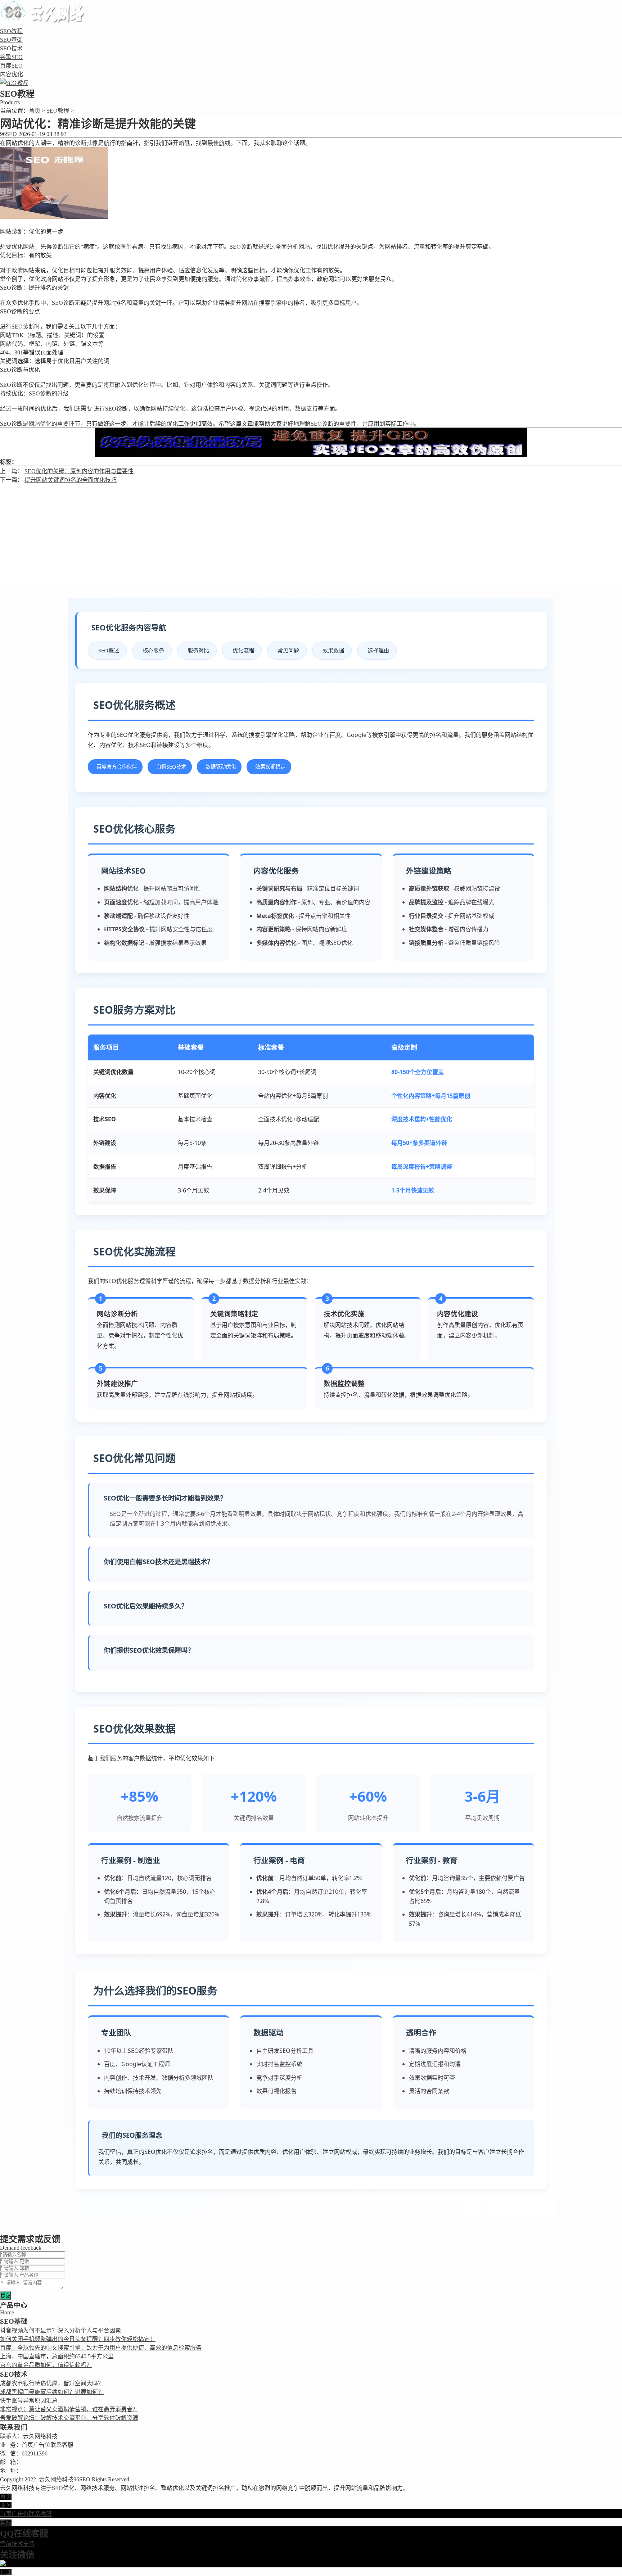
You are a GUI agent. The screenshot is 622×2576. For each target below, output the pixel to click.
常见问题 (288, 650)
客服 (6, 2523)
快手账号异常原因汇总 (29, 2401)
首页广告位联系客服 (26, 2514)
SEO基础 (11, 40)
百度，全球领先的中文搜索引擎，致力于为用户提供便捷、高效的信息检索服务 (101, 2348)
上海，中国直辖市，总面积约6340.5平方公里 (57, 2356)
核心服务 (153, 650)
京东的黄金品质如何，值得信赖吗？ (46, 2365)
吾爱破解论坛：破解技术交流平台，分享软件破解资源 (69, 2418)
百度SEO (11, 66)
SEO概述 (109, 650)
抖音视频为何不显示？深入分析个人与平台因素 (60, 2330)
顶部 (6, 2572)
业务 (6, 2505)
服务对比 (198, 650)
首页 (35, 111)
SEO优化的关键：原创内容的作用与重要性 (79, 471)
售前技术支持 (17, 2544)
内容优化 (12, 74)
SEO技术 (11, 48)
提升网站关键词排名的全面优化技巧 (71, 480)
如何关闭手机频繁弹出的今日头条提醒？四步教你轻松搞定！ (78, 2339)
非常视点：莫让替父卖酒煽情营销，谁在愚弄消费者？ (69, 2409)
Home (7, 2312)
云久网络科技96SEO (65, 2479)
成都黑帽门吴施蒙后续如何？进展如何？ (52, 2392)
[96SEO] (45, 19)
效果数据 (333, 650)
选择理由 (378, 650)
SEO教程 (11, 31)
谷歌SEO (11, 57)
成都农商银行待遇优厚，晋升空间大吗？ (52, 2383)
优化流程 (243, 650)
